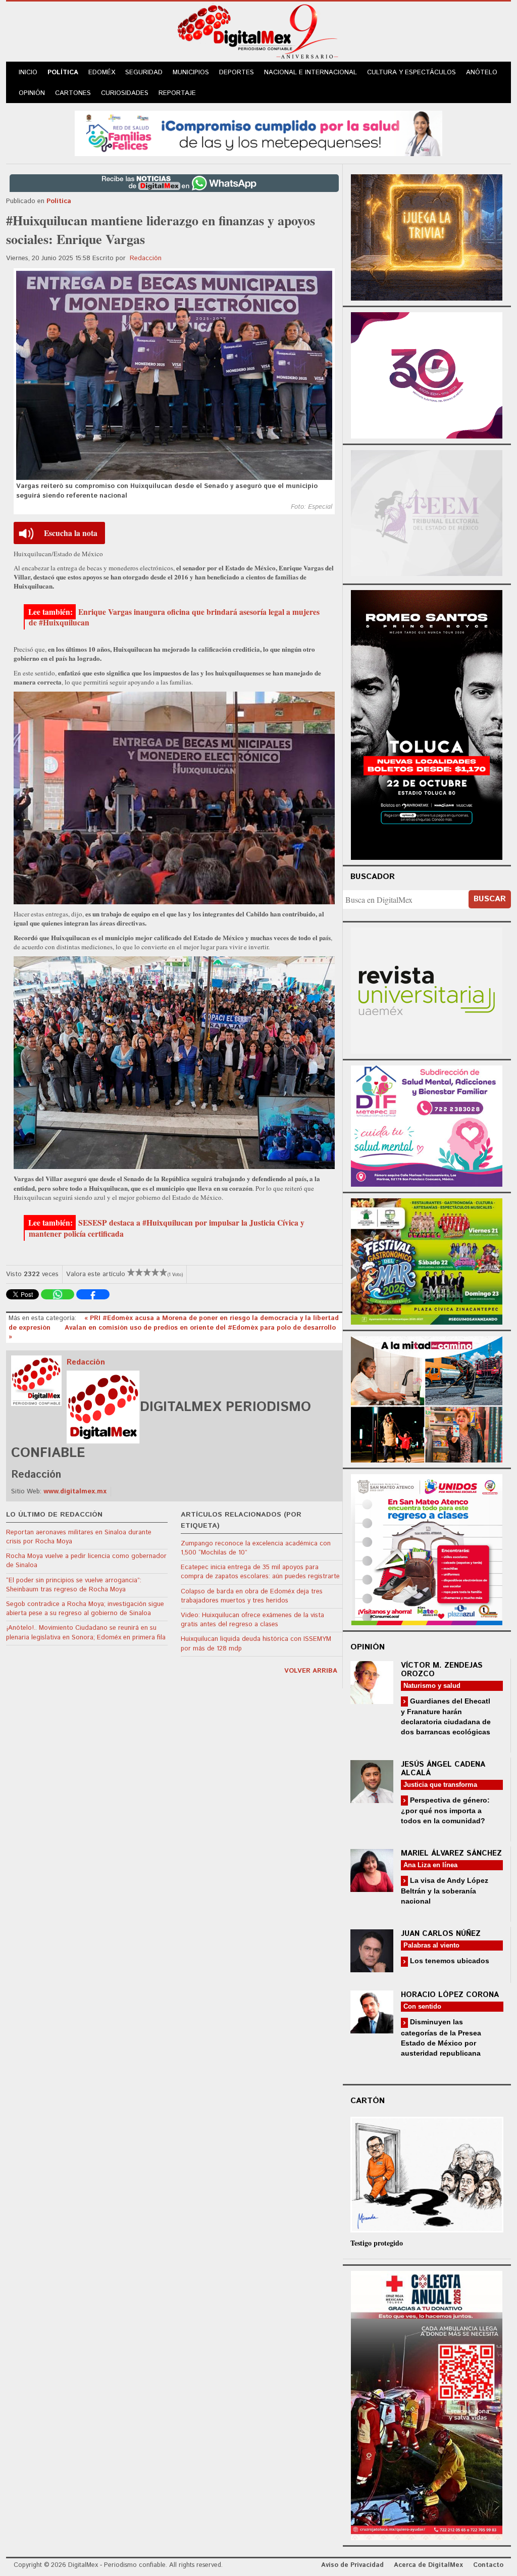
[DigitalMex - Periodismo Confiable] (258, 33)
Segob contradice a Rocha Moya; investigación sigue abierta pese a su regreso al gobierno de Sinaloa (85, 1609)
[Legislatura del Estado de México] (427, 236)
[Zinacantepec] (427, 1260)
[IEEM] (427, 374)
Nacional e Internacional (311, 72)
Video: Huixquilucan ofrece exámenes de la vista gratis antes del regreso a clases (252, 1620)
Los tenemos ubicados (449, 1961)
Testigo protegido (377, 2243)
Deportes (237, 72)
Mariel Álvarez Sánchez (451, 1853)
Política (63, 72)
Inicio (28, 72)
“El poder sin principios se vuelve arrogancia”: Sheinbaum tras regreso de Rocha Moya (74, 1585)
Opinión (32, 93)
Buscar (490, 899)
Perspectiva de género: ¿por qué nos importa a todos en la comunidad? (445, 1810)
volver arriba (311, 1671)
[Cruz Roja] (427, 2404)
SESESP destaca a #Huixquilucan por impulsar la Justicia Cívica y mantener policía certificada (167, 1228)
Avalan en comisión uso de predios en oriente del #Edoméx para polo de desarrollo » (172, 1332)
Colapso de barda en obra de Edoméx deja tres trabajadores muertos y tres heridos (252, 1596)
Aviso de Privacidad (352, 2565)
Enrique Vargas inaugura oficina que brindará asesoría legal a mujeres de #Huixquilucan (174, 617)
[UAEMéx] (427, 989)
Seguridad (144, 72)
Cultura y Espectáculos (411, 72)
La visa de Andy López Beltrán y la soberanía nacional (445, 1891)
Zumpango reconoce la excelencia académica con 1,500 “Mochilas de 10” (256, 1548)
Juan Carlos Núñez (441, 1934)
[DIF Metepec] (427, 1125)
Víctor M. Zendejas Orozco (442, 1670)
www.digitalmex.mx (75, 1492)
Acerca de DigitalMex (428, 2565)
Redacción (146, 258)
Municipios (191, 72)
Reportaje (177, 93)
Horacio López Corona (450, 1995)
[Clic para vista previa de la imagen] (174, 375)
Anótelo (482, 72)
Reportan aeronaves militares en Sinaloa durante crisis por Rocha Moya (79, 1537)
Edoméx (102, 72)
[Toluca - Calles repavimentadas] (427, 1398)
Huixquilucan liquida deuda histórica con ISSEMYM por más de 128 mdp (256, 1644)
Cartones (73, 93)
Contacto (488, 2565)
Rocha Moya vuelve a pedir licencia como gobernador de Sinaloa (86, 1561)
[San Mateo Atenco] (427, 1548)
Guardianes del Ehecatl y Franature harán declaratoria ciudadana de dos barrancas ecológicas (446, 1716)
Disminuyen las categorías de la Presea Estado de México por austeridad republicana (441, 2037)
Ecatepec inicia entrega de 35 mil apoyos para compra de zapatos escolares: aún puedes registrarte (260, 1572)
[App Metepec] (258, 132)
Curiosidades (125, 93)
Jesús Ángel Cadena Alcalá (443, 1769)
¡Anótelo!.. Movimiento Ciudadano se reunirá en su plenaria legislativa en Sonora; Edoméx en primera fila (86, 1633)
